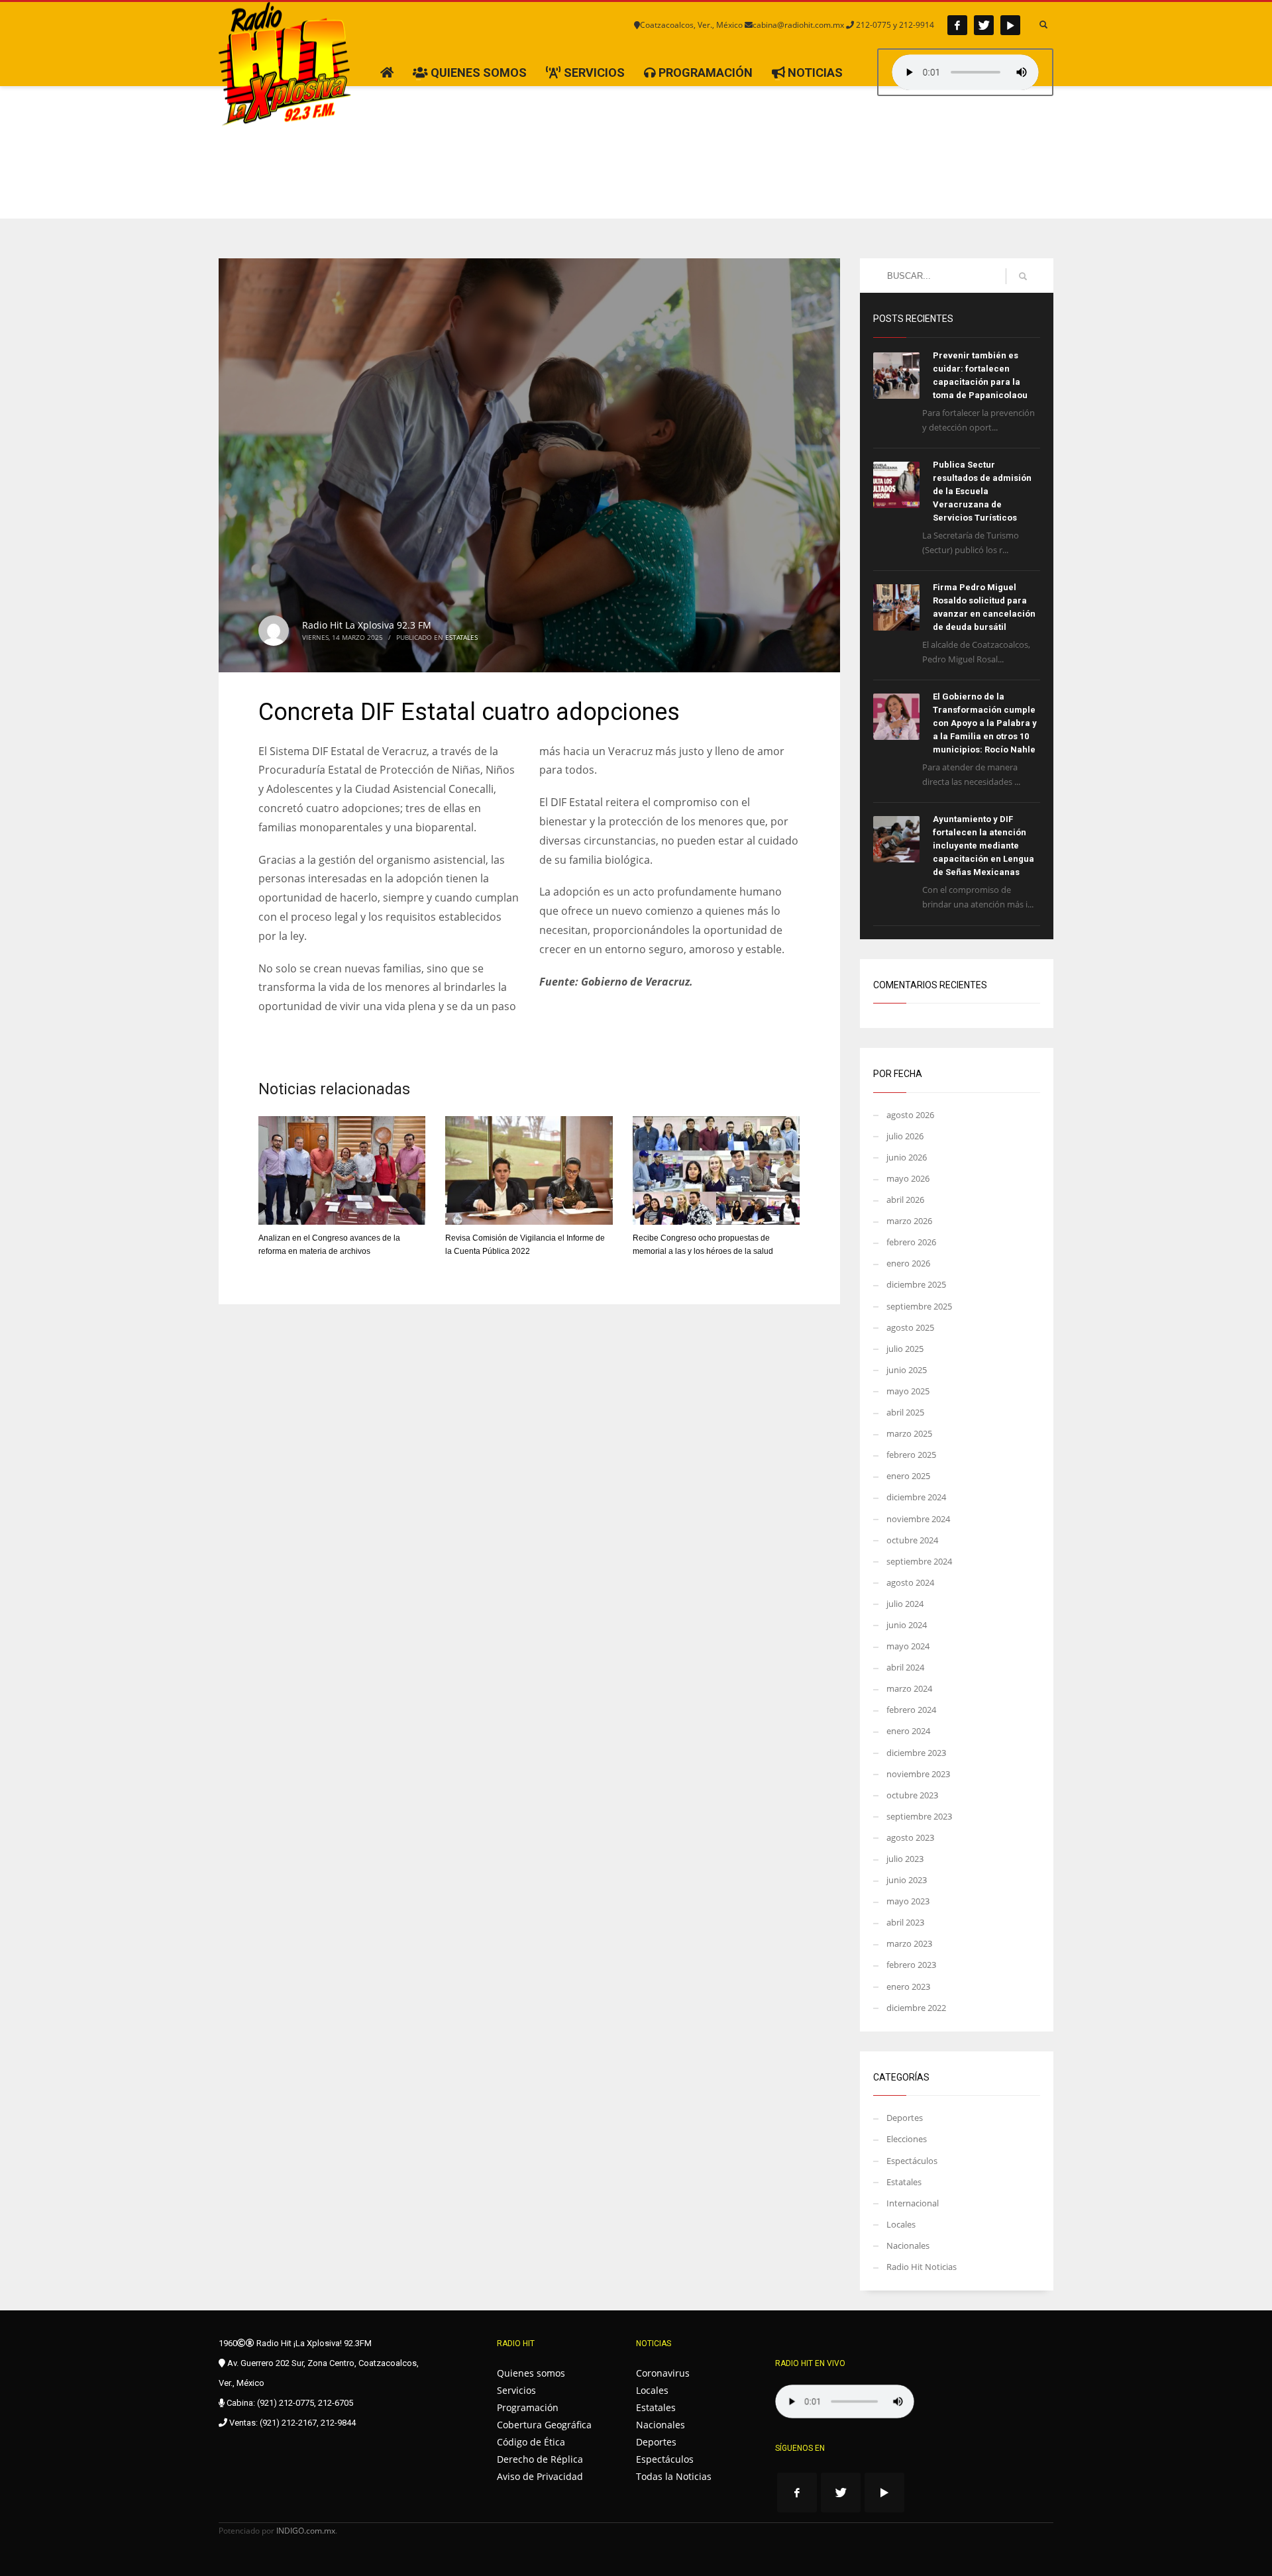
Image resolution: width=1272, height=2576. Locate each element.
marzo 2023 (909, 1943)
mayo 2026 (908, 1178)
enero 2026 (908, 1263)
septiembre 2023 (919, 1816)
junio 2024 (907, 1625)
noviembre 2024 (918, 1519)
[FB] (957, 25)
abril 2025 (905, 1412)
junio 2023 (907, 1880)
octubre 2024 (912, 1540)
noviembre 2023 (918, 1774)
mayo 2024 (908, 1646)
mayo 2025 (908, 1391)
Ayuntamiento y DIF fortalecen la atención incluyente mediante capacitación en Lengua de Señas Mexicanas (983, 846)
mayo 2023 (908, 1901)
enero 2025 (908, 1476)
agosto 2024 (910, 1582)
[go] (1023, 276)
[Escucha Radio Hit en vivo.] (965, 72)
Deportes (905, 2118)
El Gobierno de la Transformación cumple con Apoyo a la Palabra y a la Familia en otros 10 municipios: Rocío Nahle (985, 723)
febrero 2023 (911, 1965)
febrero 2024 (911, 1710)
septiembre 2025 (919, 1306)
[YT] (1010, 25)
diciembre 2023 (916, 1753)
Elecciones (907, 2139)
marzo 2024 (909, 1688)
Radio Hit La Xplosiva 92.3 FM (367, 625)
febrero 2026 (911, 1242)
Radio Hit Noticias (922, 2267)
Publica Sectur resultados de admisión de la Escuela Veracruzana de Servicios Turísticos (982, 491)
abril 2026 (905, 1200)
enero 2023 (908, 1986)
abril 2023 (905, 1922)
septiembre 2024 (919, 1561)
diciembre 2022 (916, 2008)
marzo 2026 (909, 1221)
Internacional (913, 2203)
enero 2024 (908, 1731)
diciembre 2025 (916, 1284)
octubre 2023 (912, 1795)
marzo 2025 (909, 1433)
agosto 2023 (910, 1837)
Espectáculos (912, 2161)
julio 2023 (905, 1859)
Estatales (461, 637)
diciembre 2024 (916, 1497)
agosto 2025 (910, 1327)
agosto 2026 (910, 1115)
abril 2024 (905, 1667)
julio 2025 (905, 1349)
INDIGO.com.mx (306, 2531)
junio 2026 (907, 1157)
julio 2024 (905, 1604)
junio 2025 (907, 1370)
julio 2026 (905, 1136)
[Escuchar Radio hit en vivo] (845, 2401)
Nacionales (908, 2245)
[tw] (984, 25)
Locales (901, 2224)
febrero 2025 (911, 1455)
